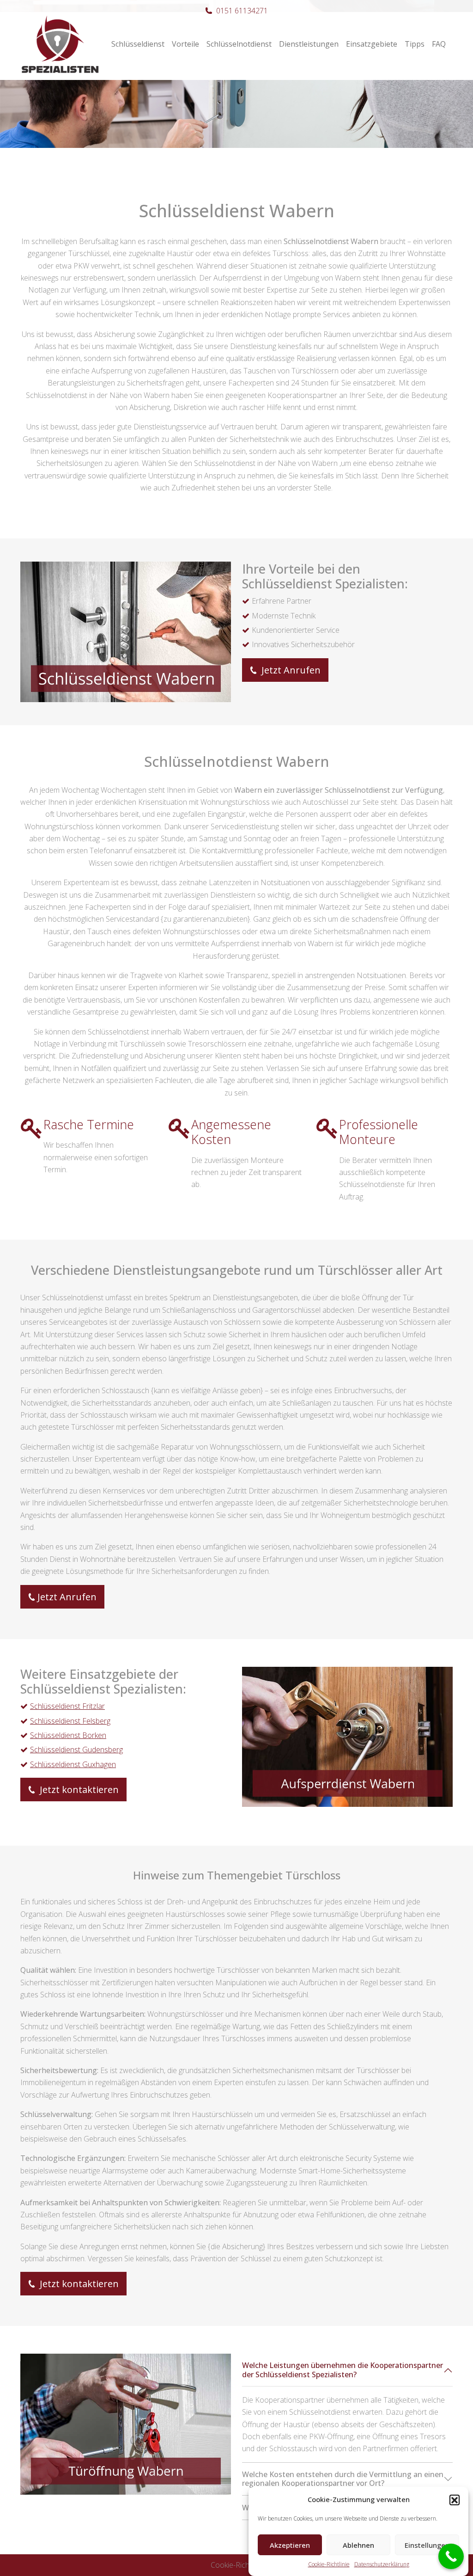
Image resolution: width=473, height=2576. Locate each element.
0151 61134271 (242, 11)
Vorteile (185, 44)
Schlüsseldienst (138, 44)
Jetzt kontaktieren (78, 1790)
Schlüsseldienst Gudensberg (76, 1750)
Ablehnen (358, 2545)
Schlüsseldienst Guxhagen (73, 1764)
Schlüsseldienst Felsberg (70, 1721)
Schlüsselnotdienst (239, 44)
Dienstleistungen (309, 44)
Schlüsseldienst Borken (68, 1735)
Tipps (415, 44)
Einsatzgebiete (372, 44)
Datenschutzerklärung (382, 2564)
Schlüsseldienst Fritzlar (67, 1706)
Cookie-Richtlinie (329, 2564)
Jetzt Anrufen (290, 670)
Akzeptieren (290, 2545)
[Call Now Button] (451, 2556)
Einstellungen (427, 2545)
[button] (455, 2500)
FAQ (439, 44)
